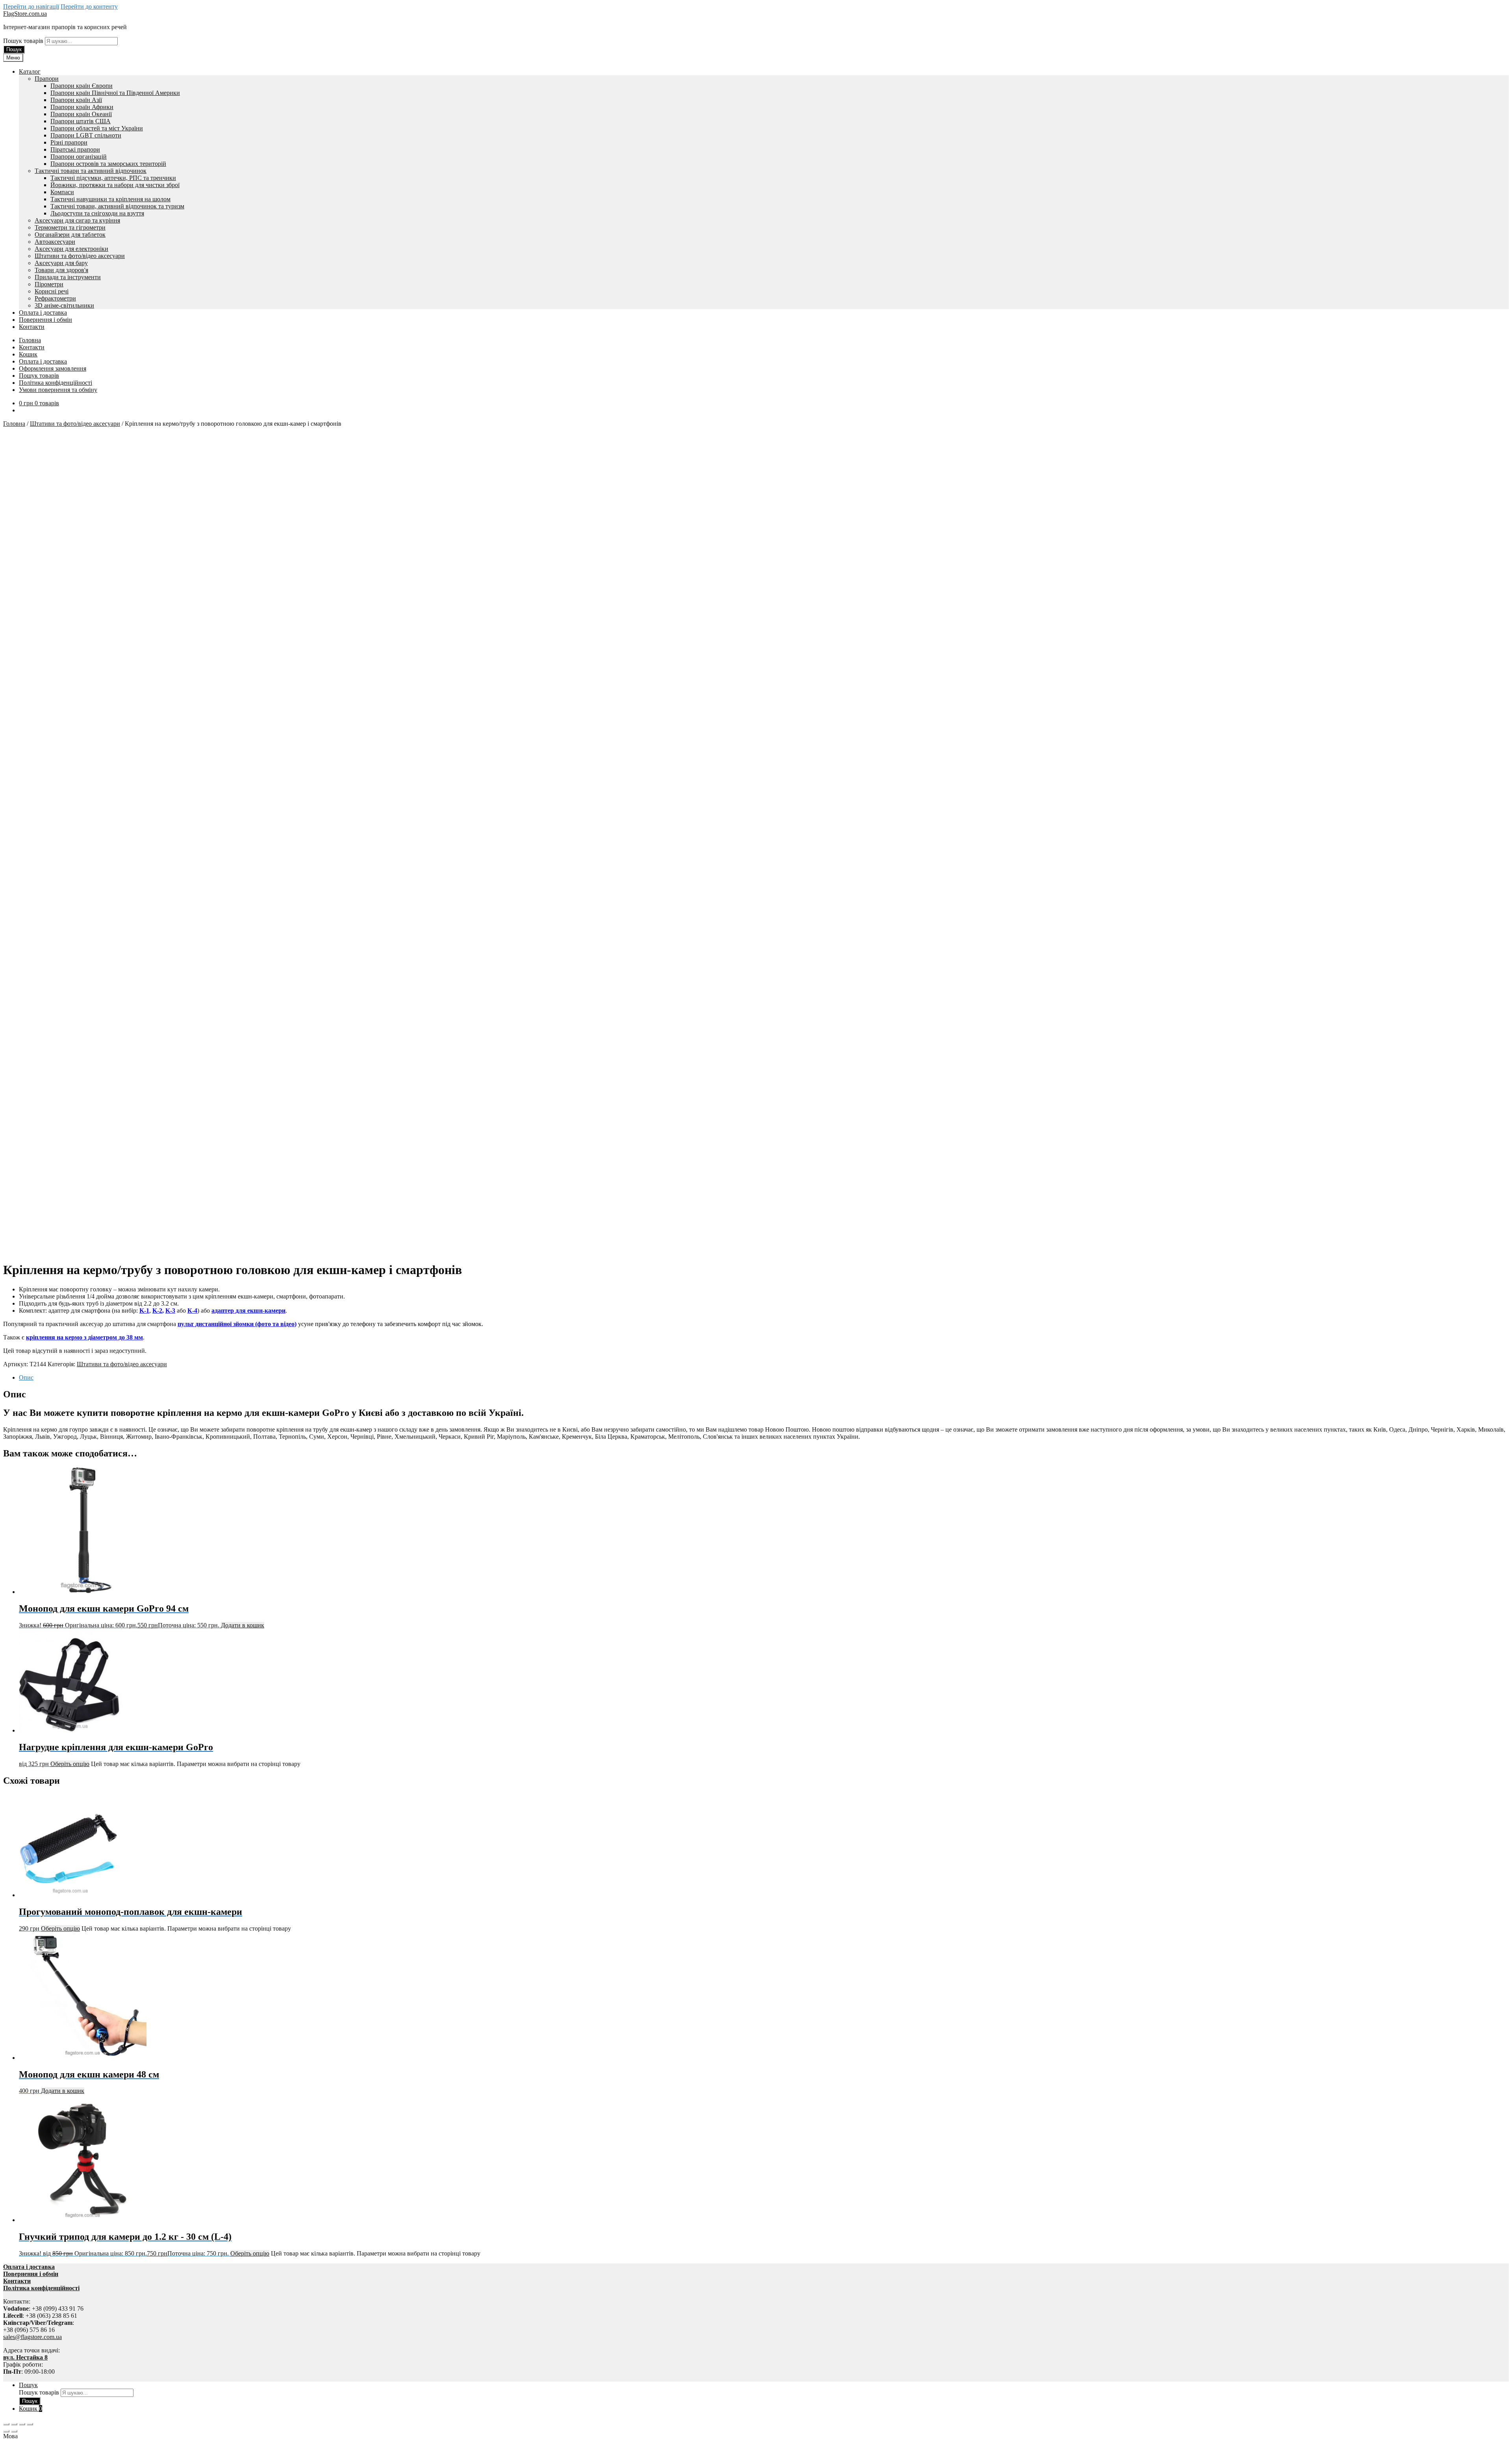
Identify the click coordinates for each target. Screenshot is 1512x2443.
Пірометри (49, 284)
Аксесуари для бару (61, 263)
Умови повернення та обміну (58, 390)
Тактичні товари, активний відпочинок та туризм (117, 206)
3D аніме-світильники (64, 305)
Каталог (30, 71)
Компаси (62, 192)
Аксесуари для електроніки (71, 249)
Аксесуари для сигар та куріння (77, 220)
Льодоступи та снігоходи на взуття (97, 213)
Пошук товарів (24, 41)
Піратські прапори (75, 149)
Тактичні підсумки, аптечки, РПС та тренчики (113, 178)
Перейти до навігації (31, 6)
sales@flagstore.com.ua (32, 2337)
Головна (30, 340)
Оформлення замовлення (53, 368)
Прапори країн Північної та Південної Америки (115, 93)
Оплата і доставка (43, 313)
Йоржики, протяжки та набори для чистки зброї (115, 185)
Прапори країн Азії (76, 100)
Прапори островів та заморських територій (108, 164)
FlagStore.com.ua (25, 14)
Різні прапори (69, 142)
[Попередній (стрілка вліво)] (6, 2431)
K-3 (170, 1311)
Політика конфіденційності (56, 383)
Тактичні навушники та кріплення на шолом (110, 199)
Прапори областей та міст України (97, 128)
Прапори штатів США (81, 121)
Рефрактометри (55, 298)
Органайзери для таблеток (70, 235)
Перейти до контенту (89, 6)
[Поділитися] (22, 2424)
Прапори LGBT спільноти (86, 135)
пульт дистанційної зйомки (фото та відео (236, 1324)
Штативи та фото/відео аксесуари (80, 256)
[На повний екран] (14, 2424)
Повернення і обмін (45, 320)
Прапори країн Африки (82, 107)
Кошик (28, 354)
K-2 (157, 1311)
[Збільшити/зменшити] (6, 2424)
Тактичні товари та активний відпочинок (91, 171)
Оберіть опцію (70, 1764)
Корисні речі (52, 291)
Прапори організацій (79, 157)
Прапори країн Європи (82, 86)
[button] (756, 2436)
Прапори (47, 79)
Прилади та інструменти (68, 277)
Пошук (14, 49)
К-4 (192, 1311)
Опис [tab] (26, 1377)
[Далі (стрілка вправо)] (14, 2431)
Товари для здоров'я (61, 270)
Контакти (32, 327)
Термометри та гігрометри (70, 227)
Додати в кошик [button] (243, 1625)
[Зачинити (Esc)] (30, 2424)
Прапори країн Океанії (81, 114)
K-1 (144, 1311)
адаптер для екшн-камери (248, 1311)
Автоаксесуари (55, 242)
